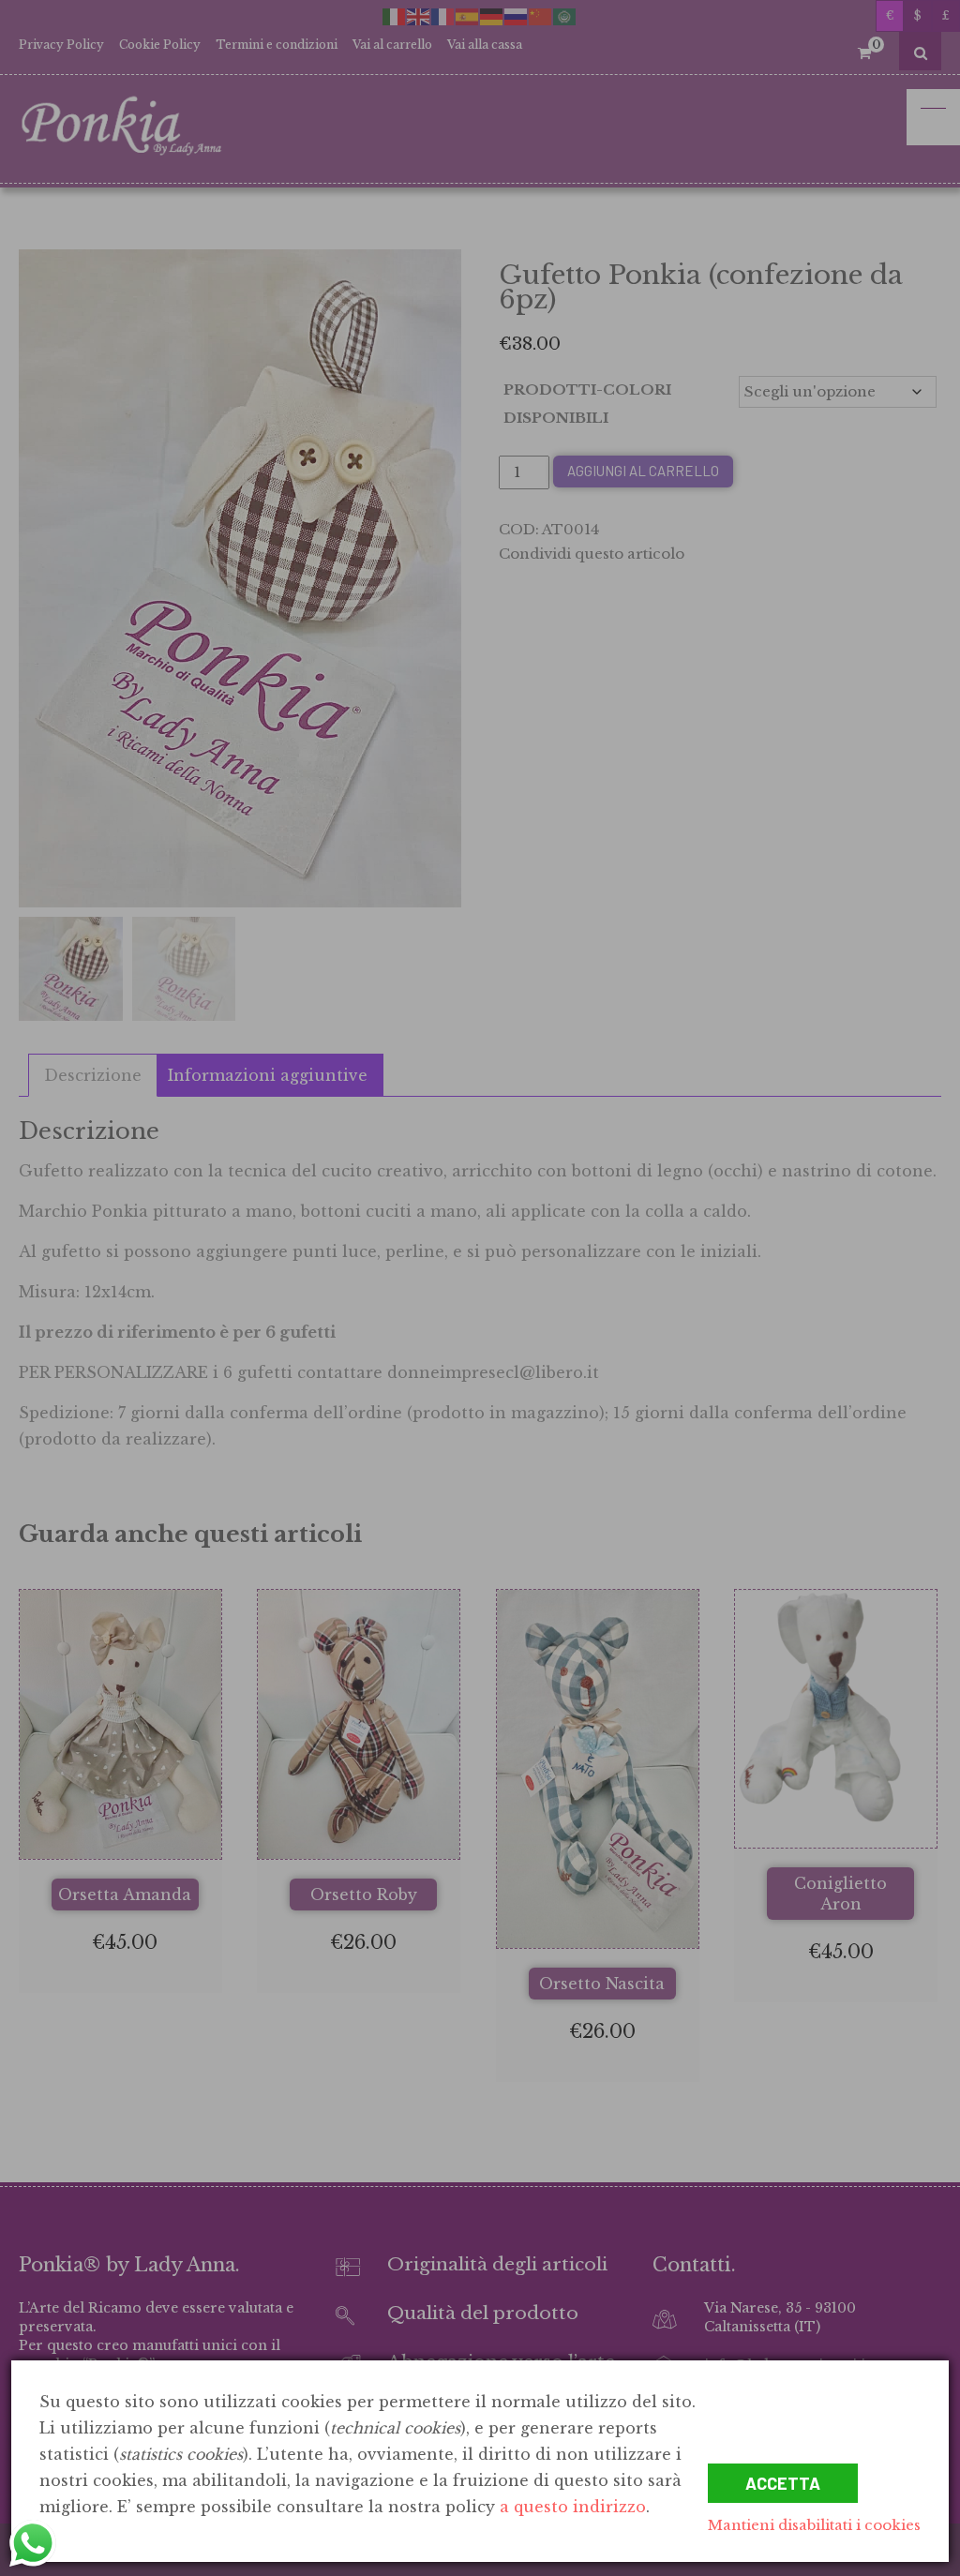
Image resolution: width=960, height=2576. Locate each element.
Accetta (783, 2483)
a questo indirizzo (573, 2507)
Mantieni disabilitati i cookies (814, 2525)
